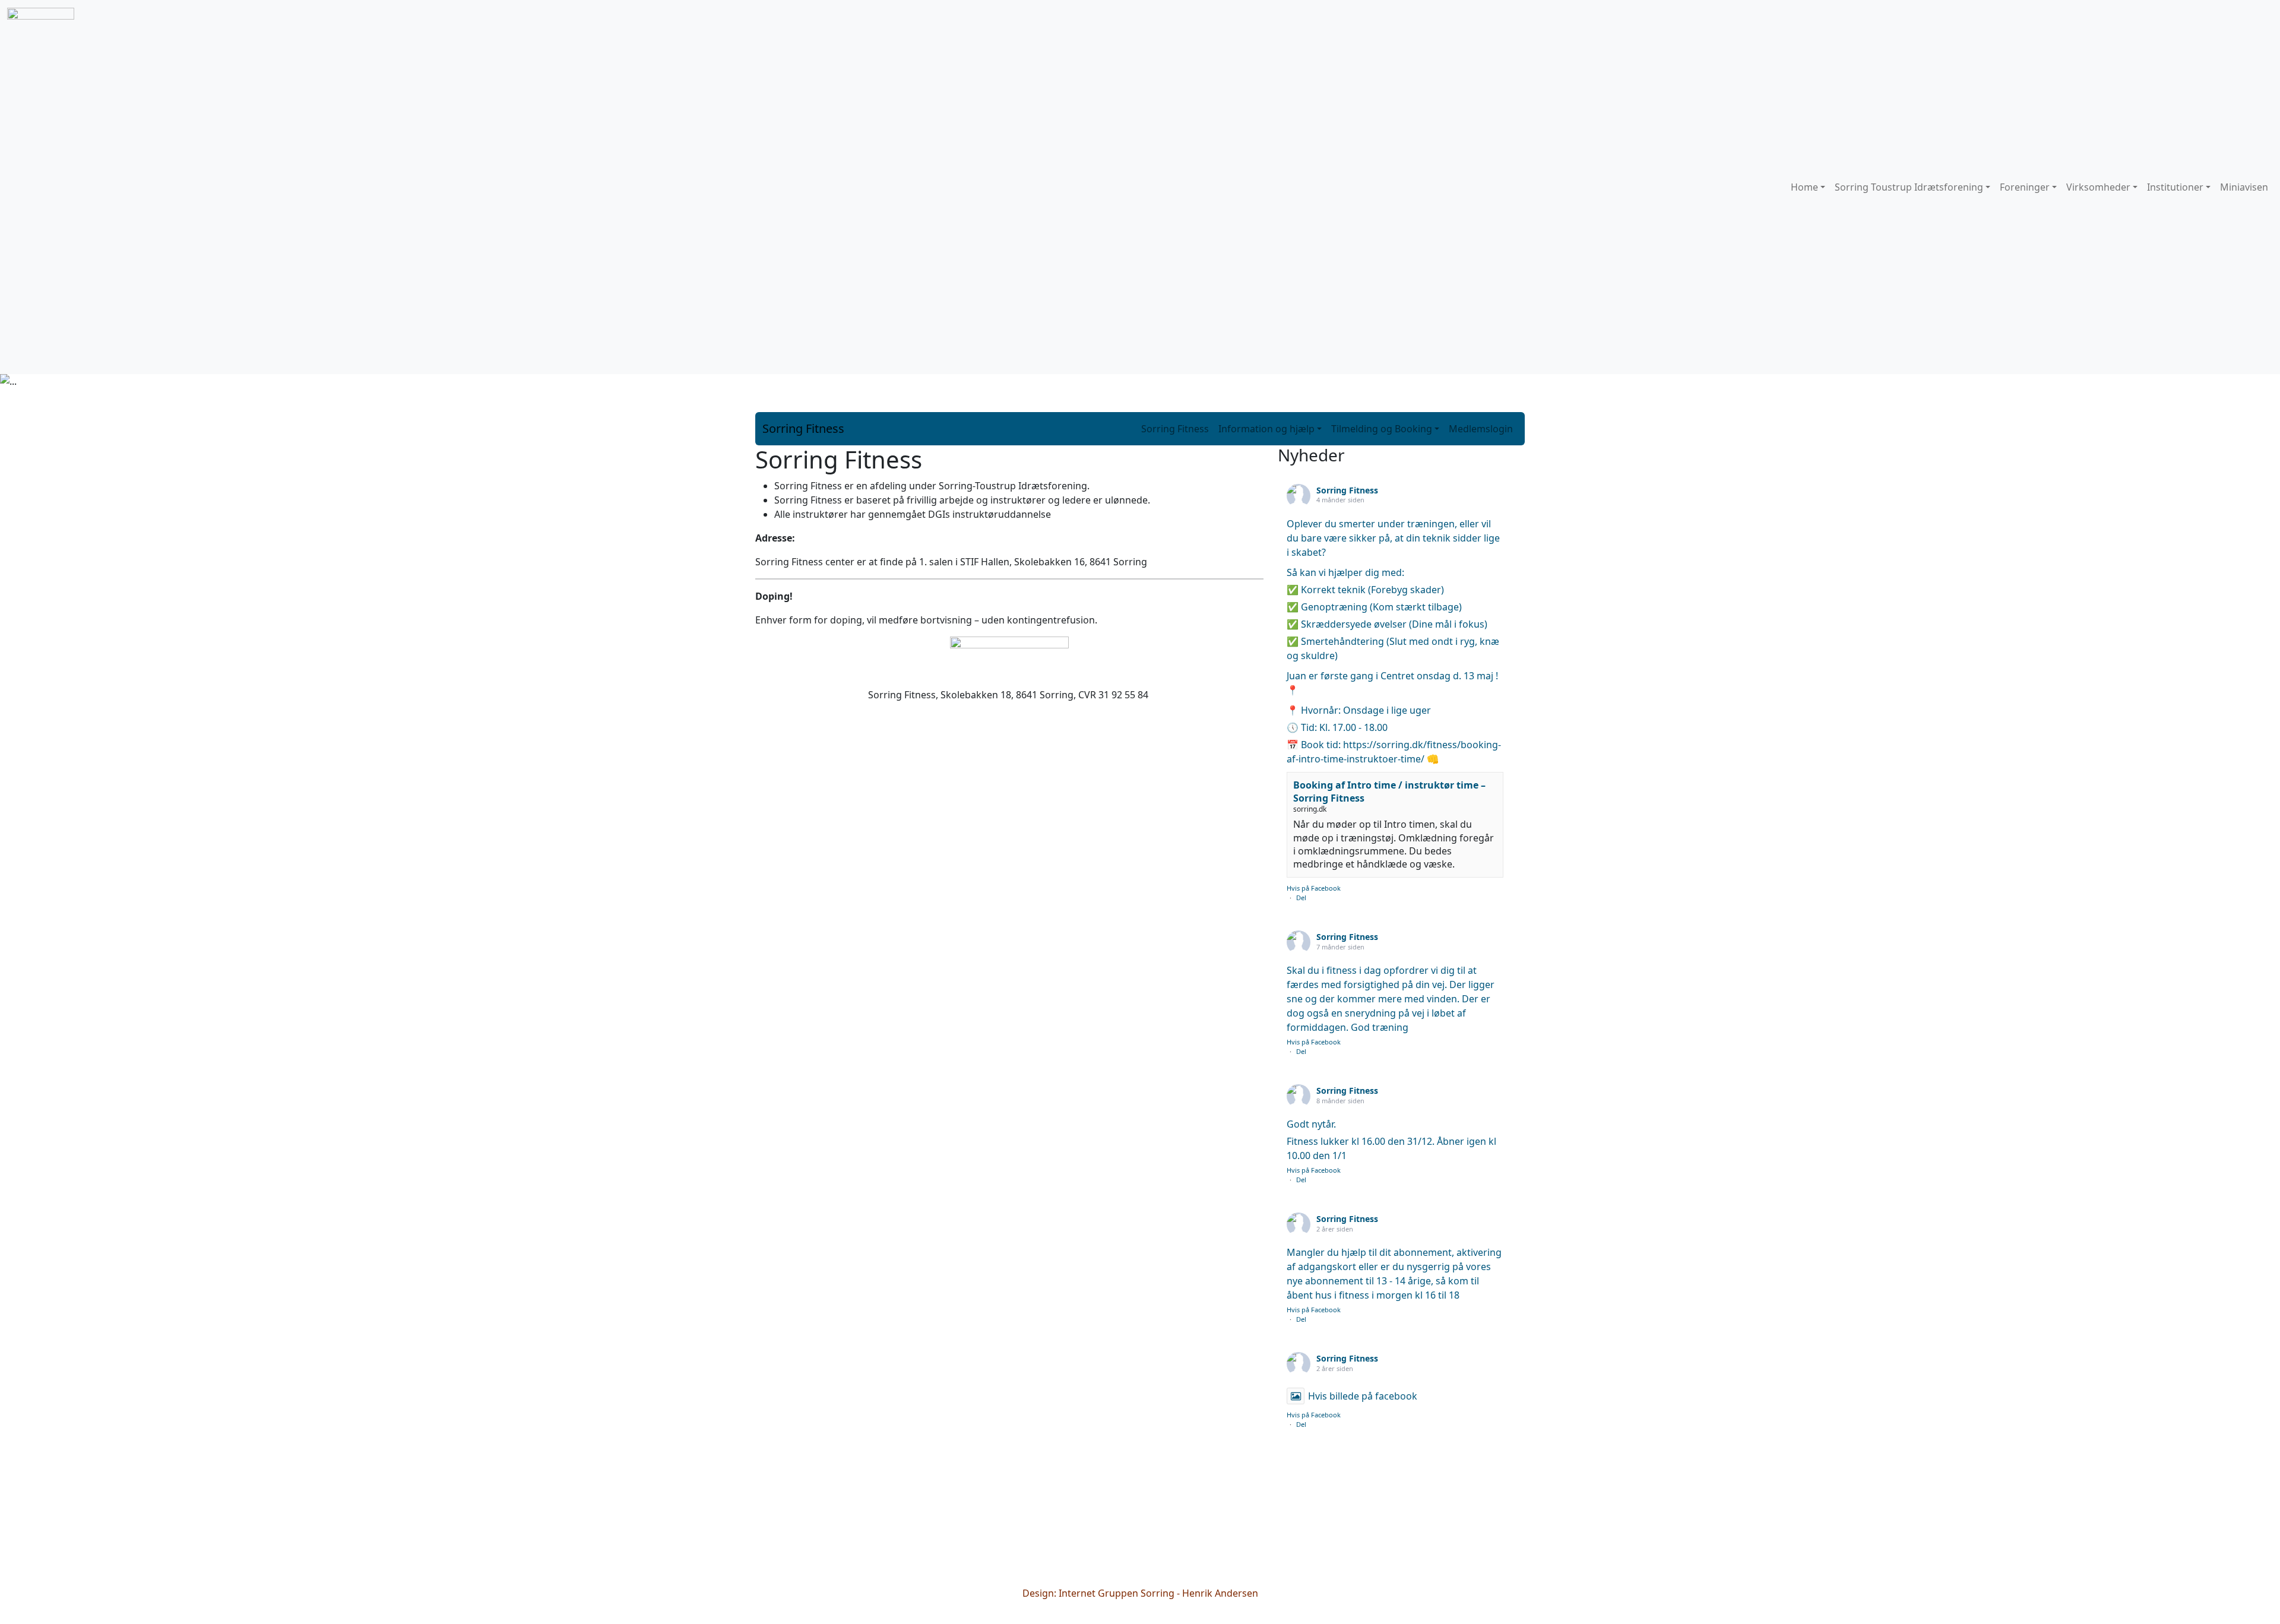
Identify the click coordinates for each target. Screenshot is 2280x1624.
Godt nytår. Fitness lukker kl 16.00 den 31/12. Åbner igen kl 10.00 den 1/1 (1391, 1140)
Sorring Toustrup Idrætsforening (1909, 187)
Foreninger (2025, 187)
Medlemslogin (1481, 429)
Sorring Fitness (803, 428)
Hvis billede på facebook (1363, 1396)
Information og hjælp (1266, 429)
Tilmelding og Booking (1382, 429)
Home (1804, 187)
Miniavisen (2244, 187)
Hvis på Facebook (1314, 888)
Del (1301, 898)
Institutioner (2175, 187)
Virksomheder (2098, 187)
